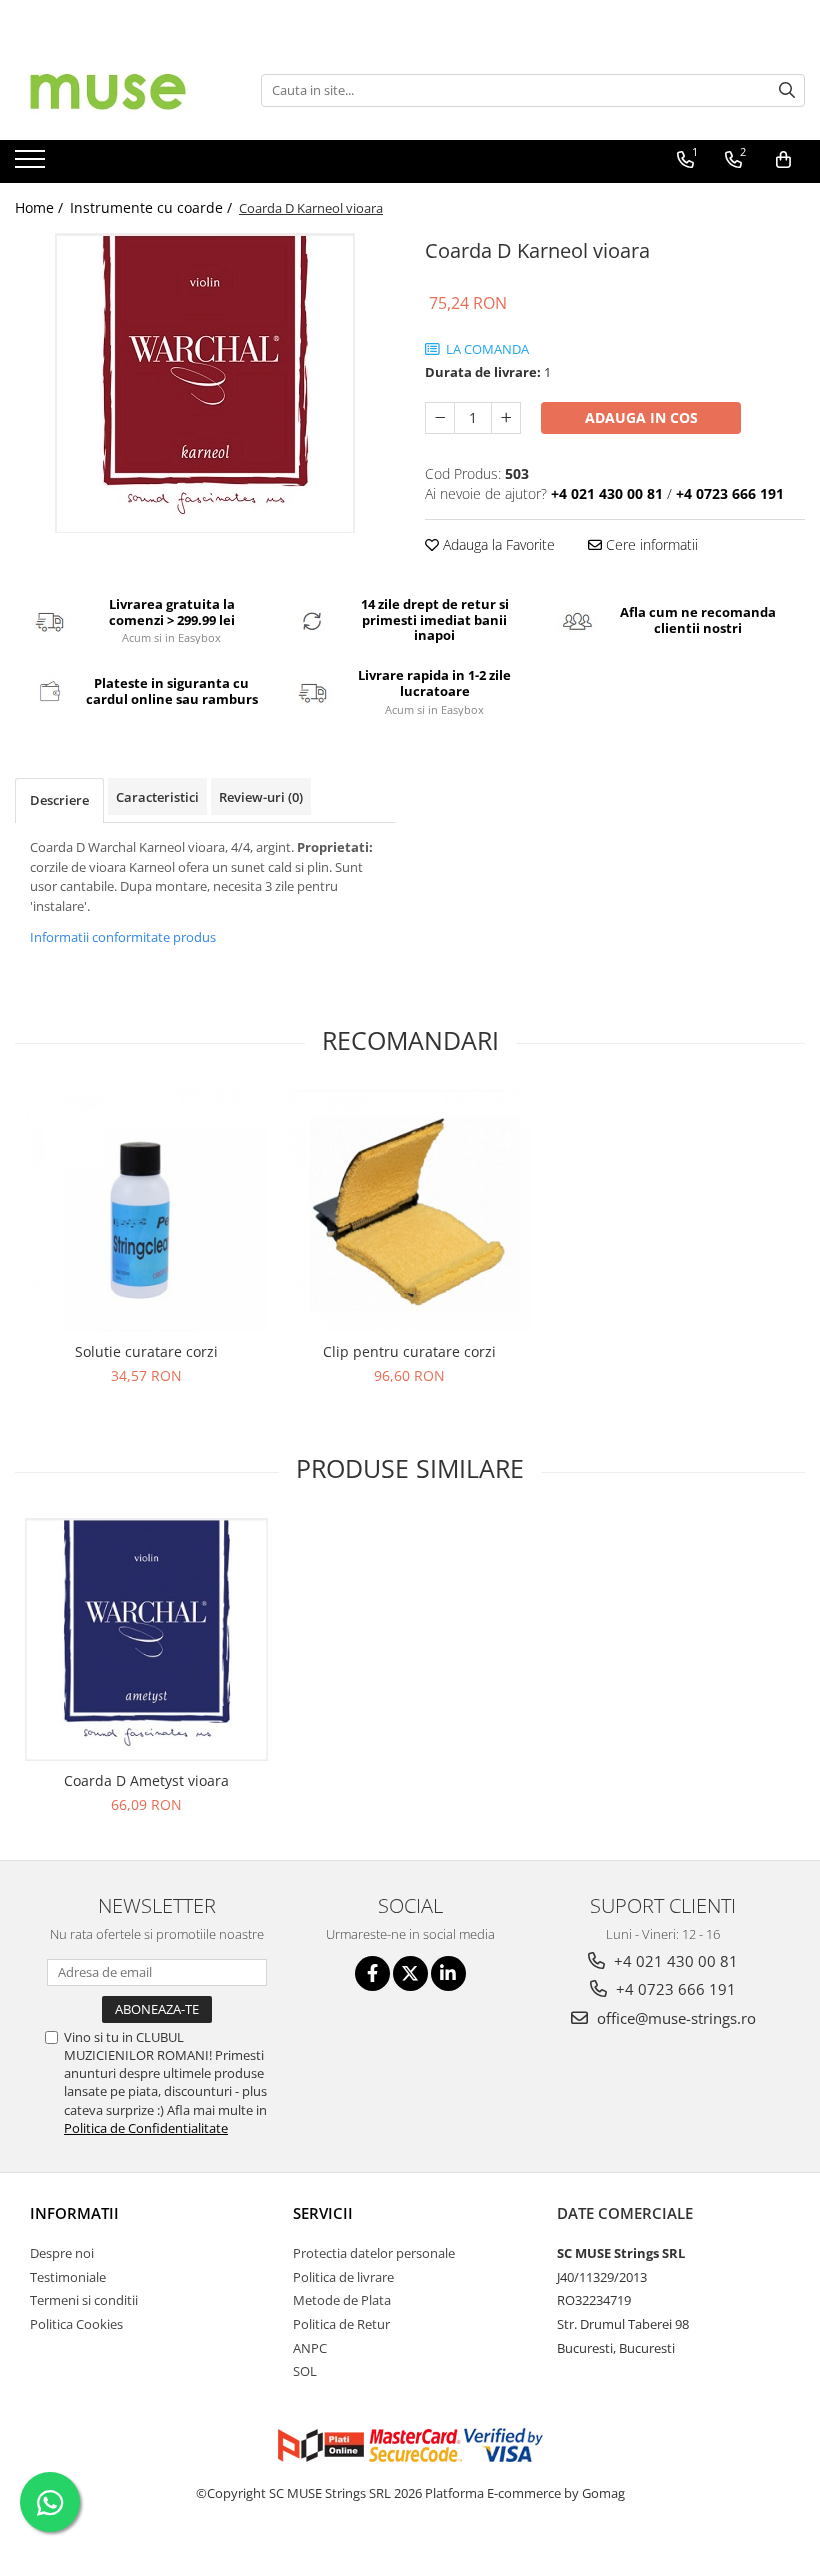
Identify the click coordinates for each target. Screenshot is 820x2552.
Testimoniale (68, 2277)
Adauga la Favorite (497, 544)
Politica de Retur (341, 2324)
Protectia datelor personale (374, 2253)
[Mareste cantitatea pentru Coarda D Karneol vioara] (506, 418)
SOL (305, 2371)
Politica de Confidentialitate (146, 2128)
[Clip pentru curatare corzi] (409, 1210)
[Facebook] (372, 1973)
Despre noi (62, 2253)
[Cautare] (787, 90)
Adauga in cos (641, 417)
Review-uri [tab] (261, 797)
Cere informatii (650, 544)
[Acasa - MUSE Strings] (115, 90)
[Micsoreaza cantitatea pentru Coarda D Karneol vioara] (440, 418)
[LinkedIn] (448, 1973)
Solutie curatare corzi (146, 1351)
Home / (41, 207)
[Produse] (32, 165)
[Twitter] (410, 1973)
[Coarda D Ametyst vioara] (146, 1639)
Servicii (323, 2213)
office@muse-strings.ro (674, 2018)
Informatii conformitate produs (123, 937)
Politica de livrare (343, 2277)
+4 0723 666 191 (674, 1989)
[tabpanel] (205, 383)
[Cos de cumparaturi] (783, 160)
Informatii (74, 2213)
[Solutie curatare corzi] (146, 1210)
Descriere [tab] (59, 800)
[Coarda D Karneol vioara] (205, 383)
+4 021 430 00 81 (674, 1961)
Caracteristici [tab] (157, 797)
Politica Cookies (76, 2324)
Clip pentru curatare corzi (409, 1351)
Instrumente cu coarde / (153, 207)
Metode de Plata (342, 2300)
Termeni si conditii (84, 2300)
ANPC (310, 2348)
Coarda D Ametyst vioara (146, 1780)
